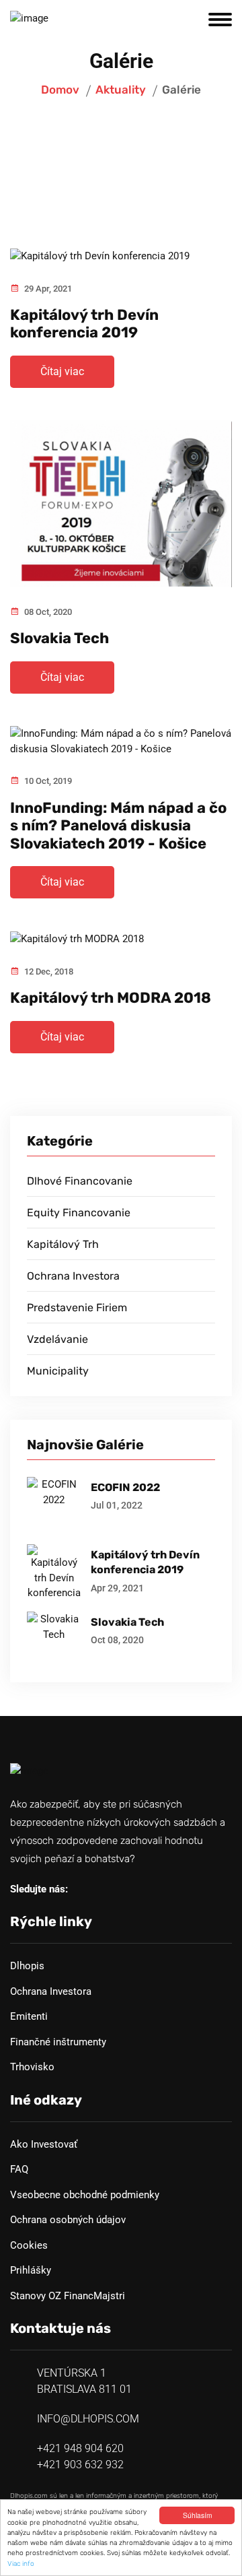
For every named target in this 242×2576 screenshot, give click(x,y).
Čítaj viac (62, 371)
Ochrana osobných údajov (68, 2220)
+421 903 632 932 (80, 2465)
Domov (60, 90)
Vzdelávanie (57, 1339)
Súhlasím (197, 2515)
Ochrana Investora (51, 1991)
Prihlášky (31, 2270)
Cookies (29, 2245)
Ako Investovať (44, 2144)
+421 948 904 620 (80, 2448)
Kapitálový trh (63, 1244)
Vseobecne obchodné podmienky (85, 2195)
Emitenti (29, 2016)
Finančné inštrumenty (58, 2042)
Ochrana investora (73, 1276)
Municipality (58, 1371)
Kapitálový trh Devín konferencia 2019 (84, 324)
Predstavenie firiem (77, 1308)
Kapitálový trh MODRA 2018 (111, 998)
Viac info (21, 2564)
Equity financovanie (79, 1213)
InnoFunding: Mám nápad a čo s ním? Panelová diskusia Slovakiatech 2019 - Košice (118, 826)
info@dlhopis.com (88, 2419)
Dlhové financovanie (80, 1181)
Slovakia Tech (59, 638)
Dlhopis (27, 1966)
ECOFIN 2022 (125, 1487)
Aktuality (121, 90)
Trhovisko (32, 2067)
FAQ (19, 2169)
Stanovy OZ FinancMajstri (68, 2296)
